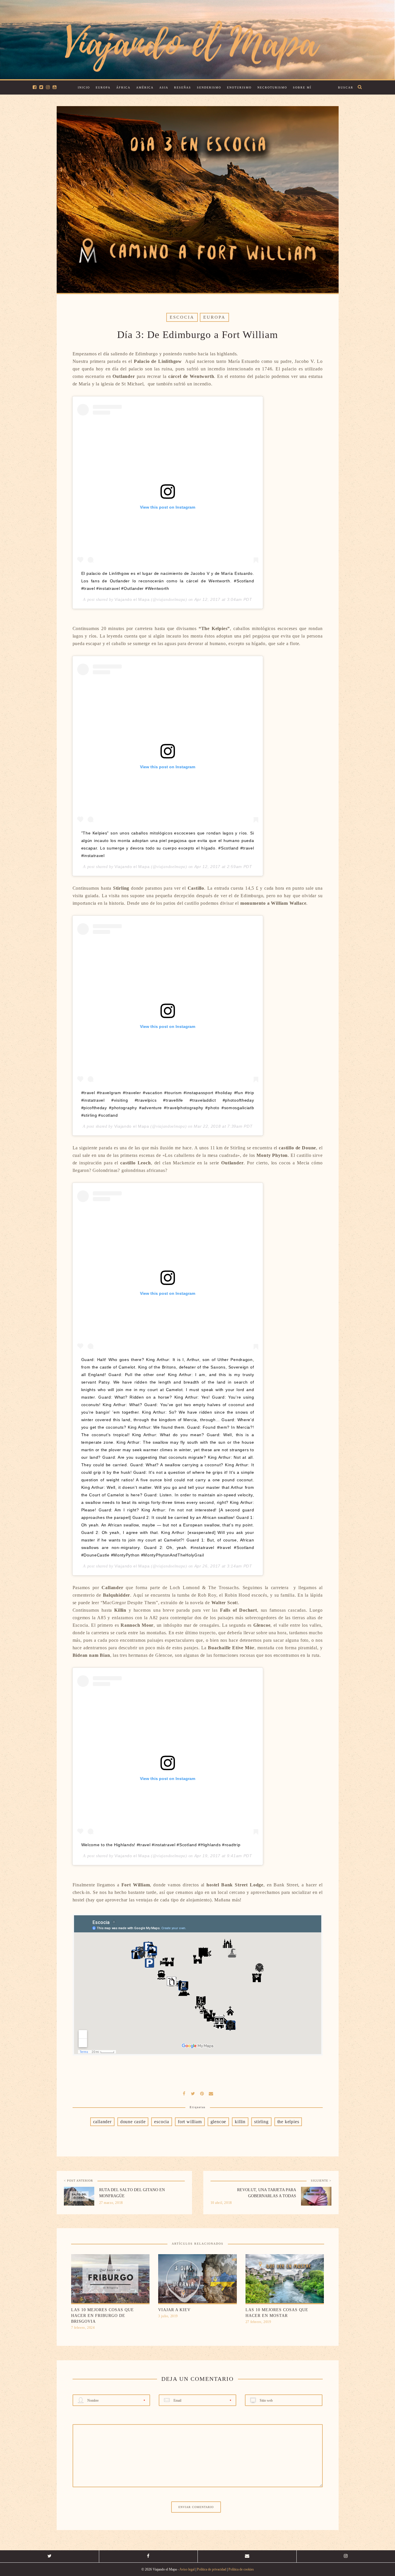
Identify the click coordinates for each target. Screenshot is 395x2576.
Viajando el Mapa (132, 599)
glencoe (218, 2122)
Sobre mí (302, 87)
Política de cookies (241, 2569)
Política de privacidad (212, 2569)
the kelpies (288, 2122)
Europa (103, 87)
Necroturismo (272, 87)
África (123, 87)
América (145, 87)
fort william (190, 2122)
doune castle (133, 2122)
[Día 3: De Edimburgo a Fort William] (193, 2093)
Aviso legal (187, 2569)
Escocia (182, 317)
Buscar (346, 87)
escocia (162, 2122)
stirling (261, 2122)
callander (102, 2122)
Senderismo (209, 87)
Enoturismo (239, 87)
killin (240, 2122)
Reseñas (183, 87)
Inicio (84, 87)
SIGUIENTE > (321, 2181)
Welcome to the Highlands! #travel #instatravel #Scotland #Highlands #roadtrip (161, 1845)
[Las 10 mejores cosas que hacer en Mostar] (285, 2280)
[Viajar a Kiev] (197, 2280)
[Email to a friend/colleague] (211, 2093)
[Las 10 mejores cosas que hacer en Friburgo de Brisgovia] (110, 2280)
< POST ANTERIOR (79, 2181)
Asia (164, 87)
